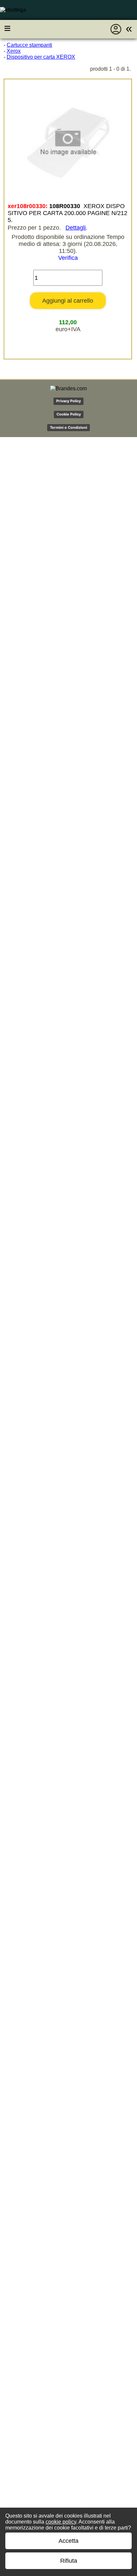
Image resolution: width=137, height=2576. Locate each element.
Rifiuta (69, 2561)
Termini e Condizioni (68, 427)
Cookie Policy (69, 414)
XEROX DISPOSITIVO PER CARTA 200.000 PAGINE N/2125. (68, 213)
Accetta (68, 2541)
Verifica (68, 258)
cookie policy (61, 2522)
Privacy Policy (68, 401)
